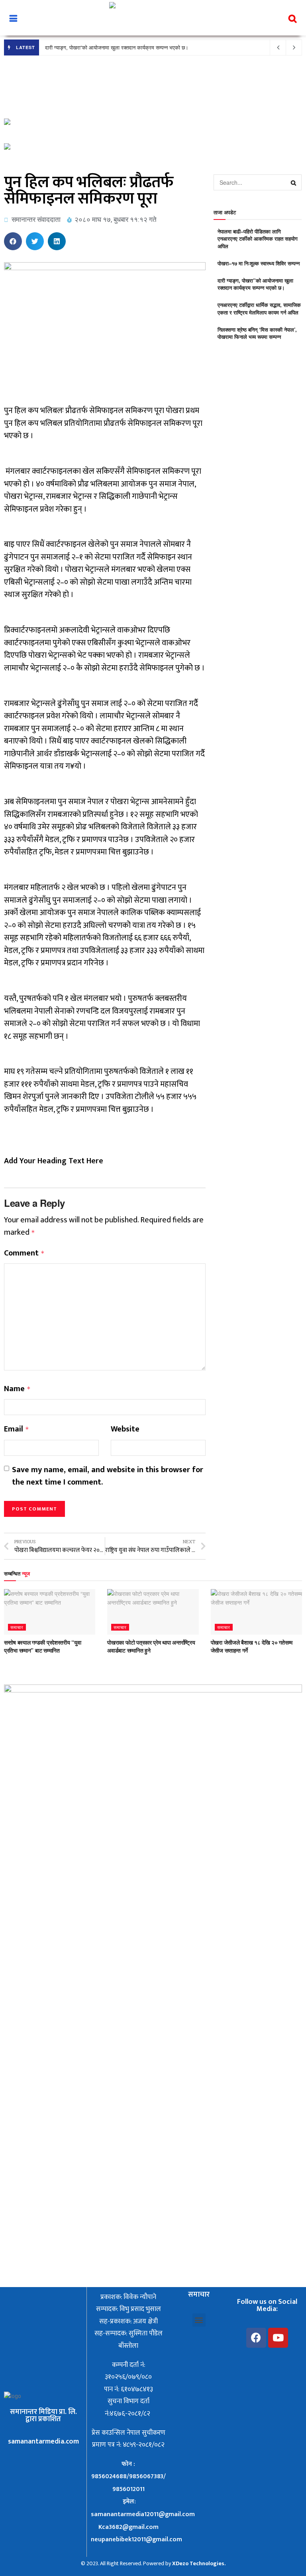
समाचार (17, 1627)
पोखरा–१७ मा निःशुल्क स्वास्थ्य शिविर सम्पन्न (259, 263)
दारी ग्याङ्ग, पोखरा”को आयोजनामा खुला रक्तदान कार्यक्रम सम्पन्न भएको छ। (117, 47)
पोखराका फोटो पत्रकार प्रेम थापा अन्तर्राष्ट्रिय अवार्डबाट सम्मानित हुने (151, 1646)
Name (17, 1389)
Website (125, 1429)
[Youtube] (278, 2338)
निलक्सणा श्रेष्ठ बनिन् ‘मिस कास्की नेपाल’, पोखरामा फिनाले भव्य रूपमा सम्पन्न (257, 333)
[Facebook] (256, 2338)
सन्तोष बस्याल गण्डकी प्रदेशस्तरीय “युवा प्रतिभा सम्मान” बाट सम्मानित (42, 1646)
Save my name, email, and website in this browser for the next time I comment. (108, 1476)
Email (17, 1429)
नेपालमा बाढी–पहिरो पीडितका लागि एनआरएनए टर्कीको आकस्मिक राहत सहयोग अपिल (258, 238)
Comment (24, 1253)
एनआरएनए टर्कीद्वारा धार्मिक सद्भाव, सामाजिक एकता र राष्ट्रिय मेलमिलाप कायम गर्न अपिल (259, 308)
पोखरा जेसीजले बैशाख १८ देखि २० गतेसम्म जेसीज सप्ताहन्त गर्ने (252, 1646)
